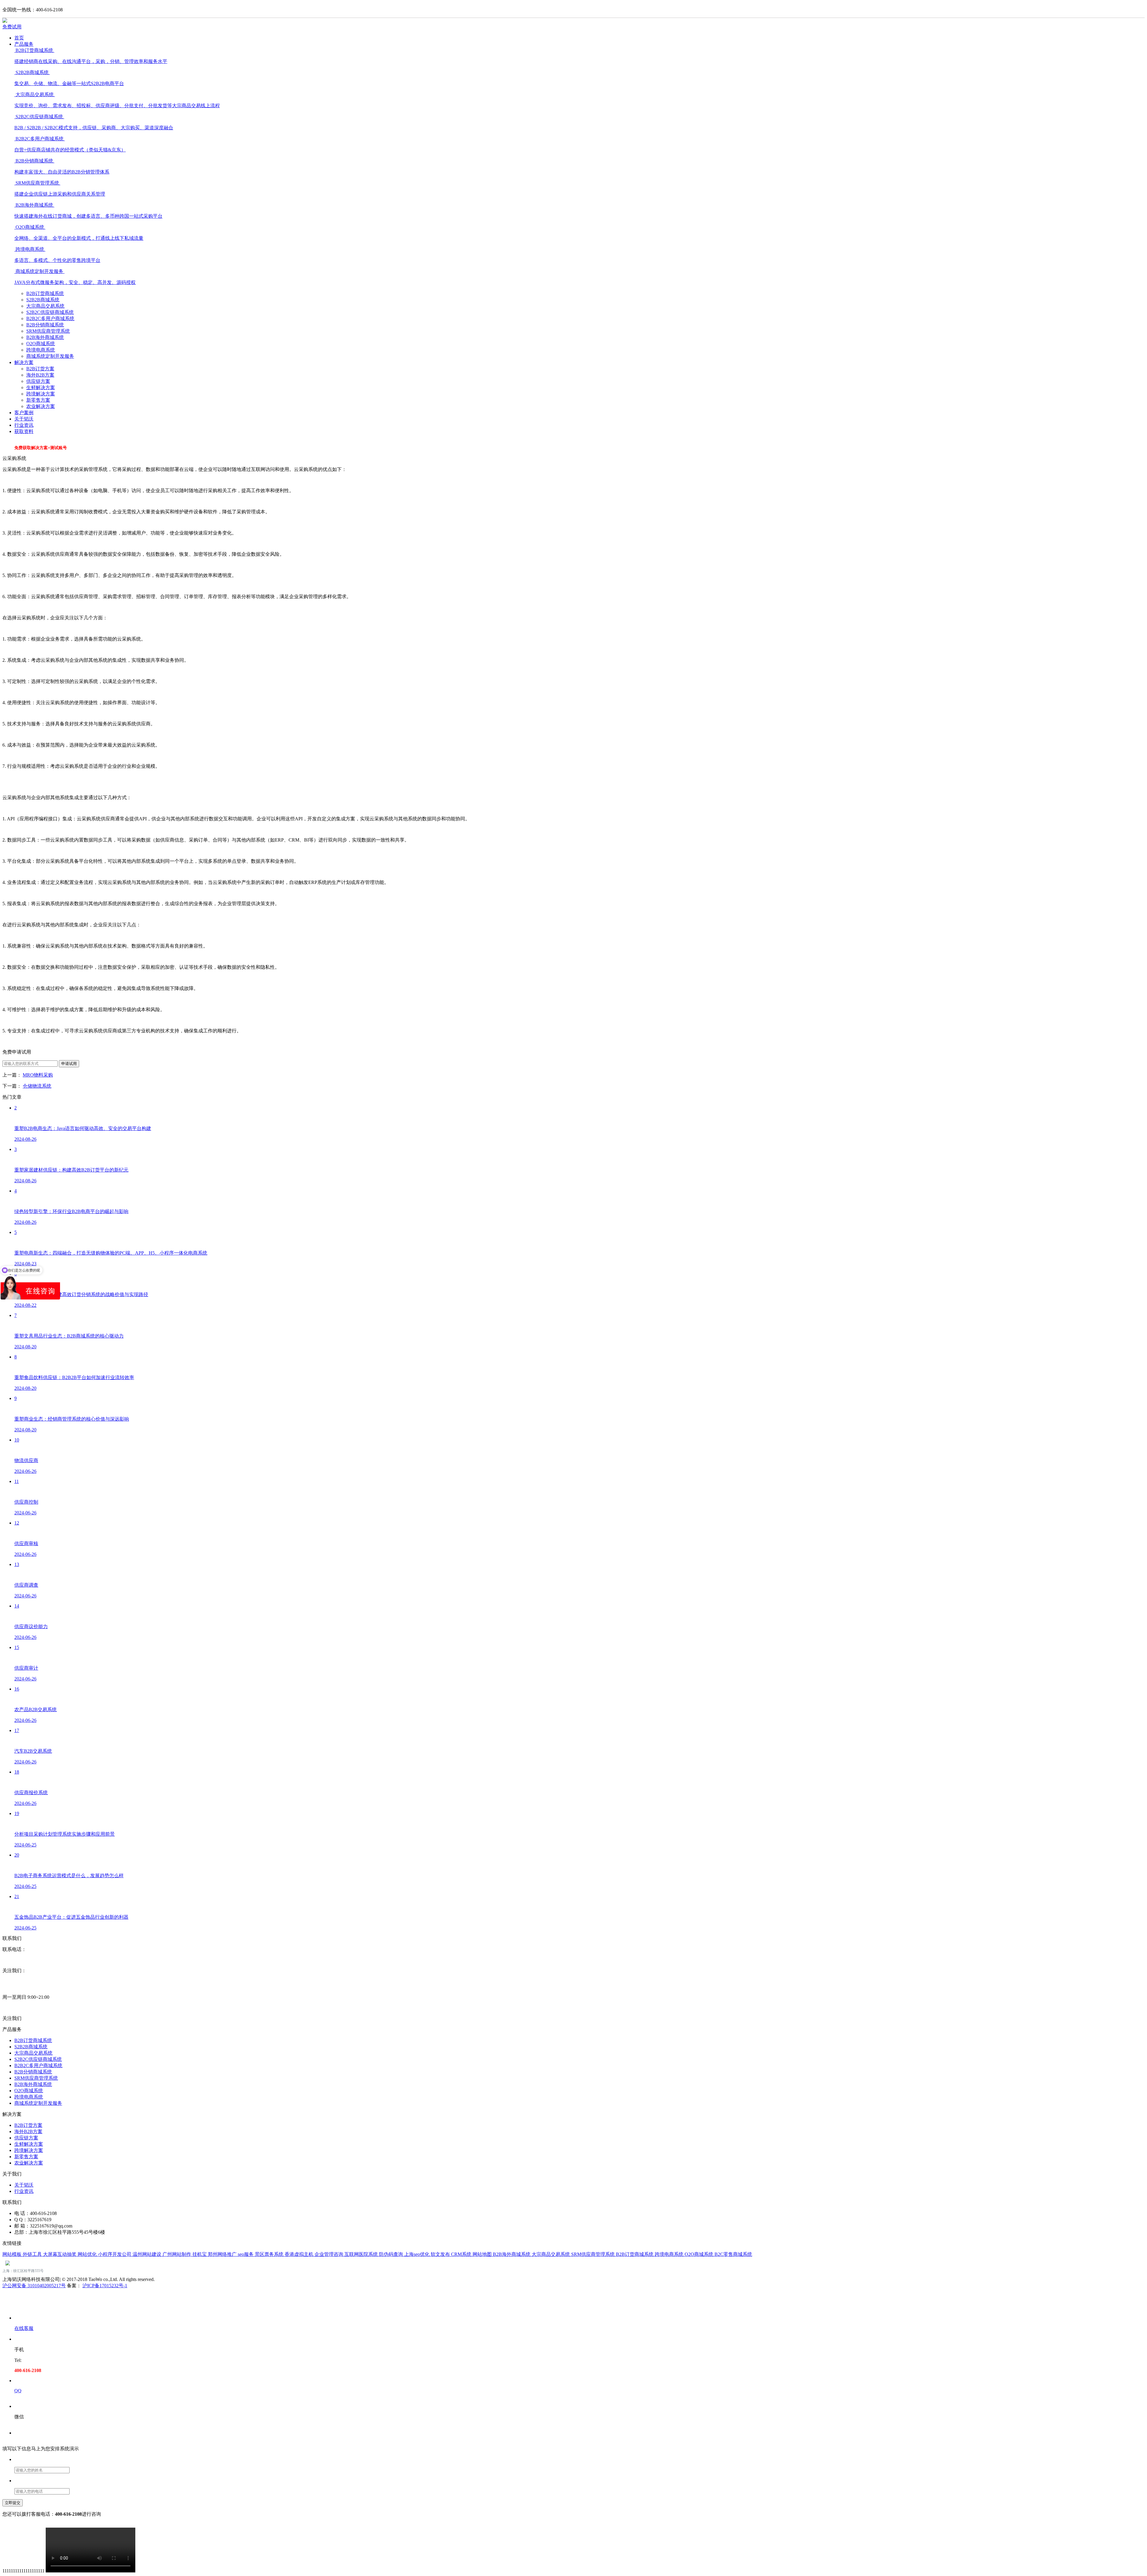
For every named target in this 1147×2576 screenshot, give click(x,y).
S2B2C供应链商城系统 (50, 312)
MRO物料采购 (38, 1075)
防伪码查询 (392, 2254)
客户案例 (24, 413)
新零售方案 (38, 400)
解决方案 (24, 362)
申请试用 (69, 1064)
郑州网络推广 (223, 2254)
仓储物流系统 (37, 1086)
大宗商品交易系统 (45, 306)
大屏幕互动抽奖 (60, 2254)
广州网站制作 (177, 2254)
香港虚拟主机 (300, 2254)
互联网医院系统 (362, 2254)
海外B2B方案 (40, 375)
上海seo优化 (417, 2254)
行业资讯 (24, 425)
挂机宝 (200, 2254)
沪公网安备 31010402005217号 (34, 2286)
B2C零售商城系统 (733, 2254)
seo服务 (246, 2254)
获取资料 (24, 431)
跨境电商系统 (41, 350)
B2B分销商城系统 (45, 325)
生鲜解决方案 (41, 387)
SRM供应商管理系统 (48, 331)
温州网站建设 (148, 2254)
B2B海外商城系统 (45, 337)
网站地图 (483, 2254)
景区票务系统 (270, 2254)
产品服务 (24, 44)
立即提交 (13, 2503)
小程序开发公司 (115, 2254)
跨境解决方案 (41, 394)
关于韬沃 (24, 419)
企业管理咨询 (329, 2254)
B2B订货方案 (40, 369)
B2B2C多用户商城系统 (50, 318)
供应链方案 (38, 381)
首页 (19, 38)
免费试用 (12, 27)
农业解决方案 (41, 406)
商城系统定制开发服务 (50, 356)
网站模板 (13, 2254)
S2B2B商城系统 (43, 300)
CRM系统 (462, 2254)
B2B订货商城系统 (45, 293)
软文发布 (441, 2254)
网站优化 (88, 2254)
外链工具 (33, 2254)
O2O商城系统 (41, 344)
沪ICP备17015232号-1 (105, 2286)
